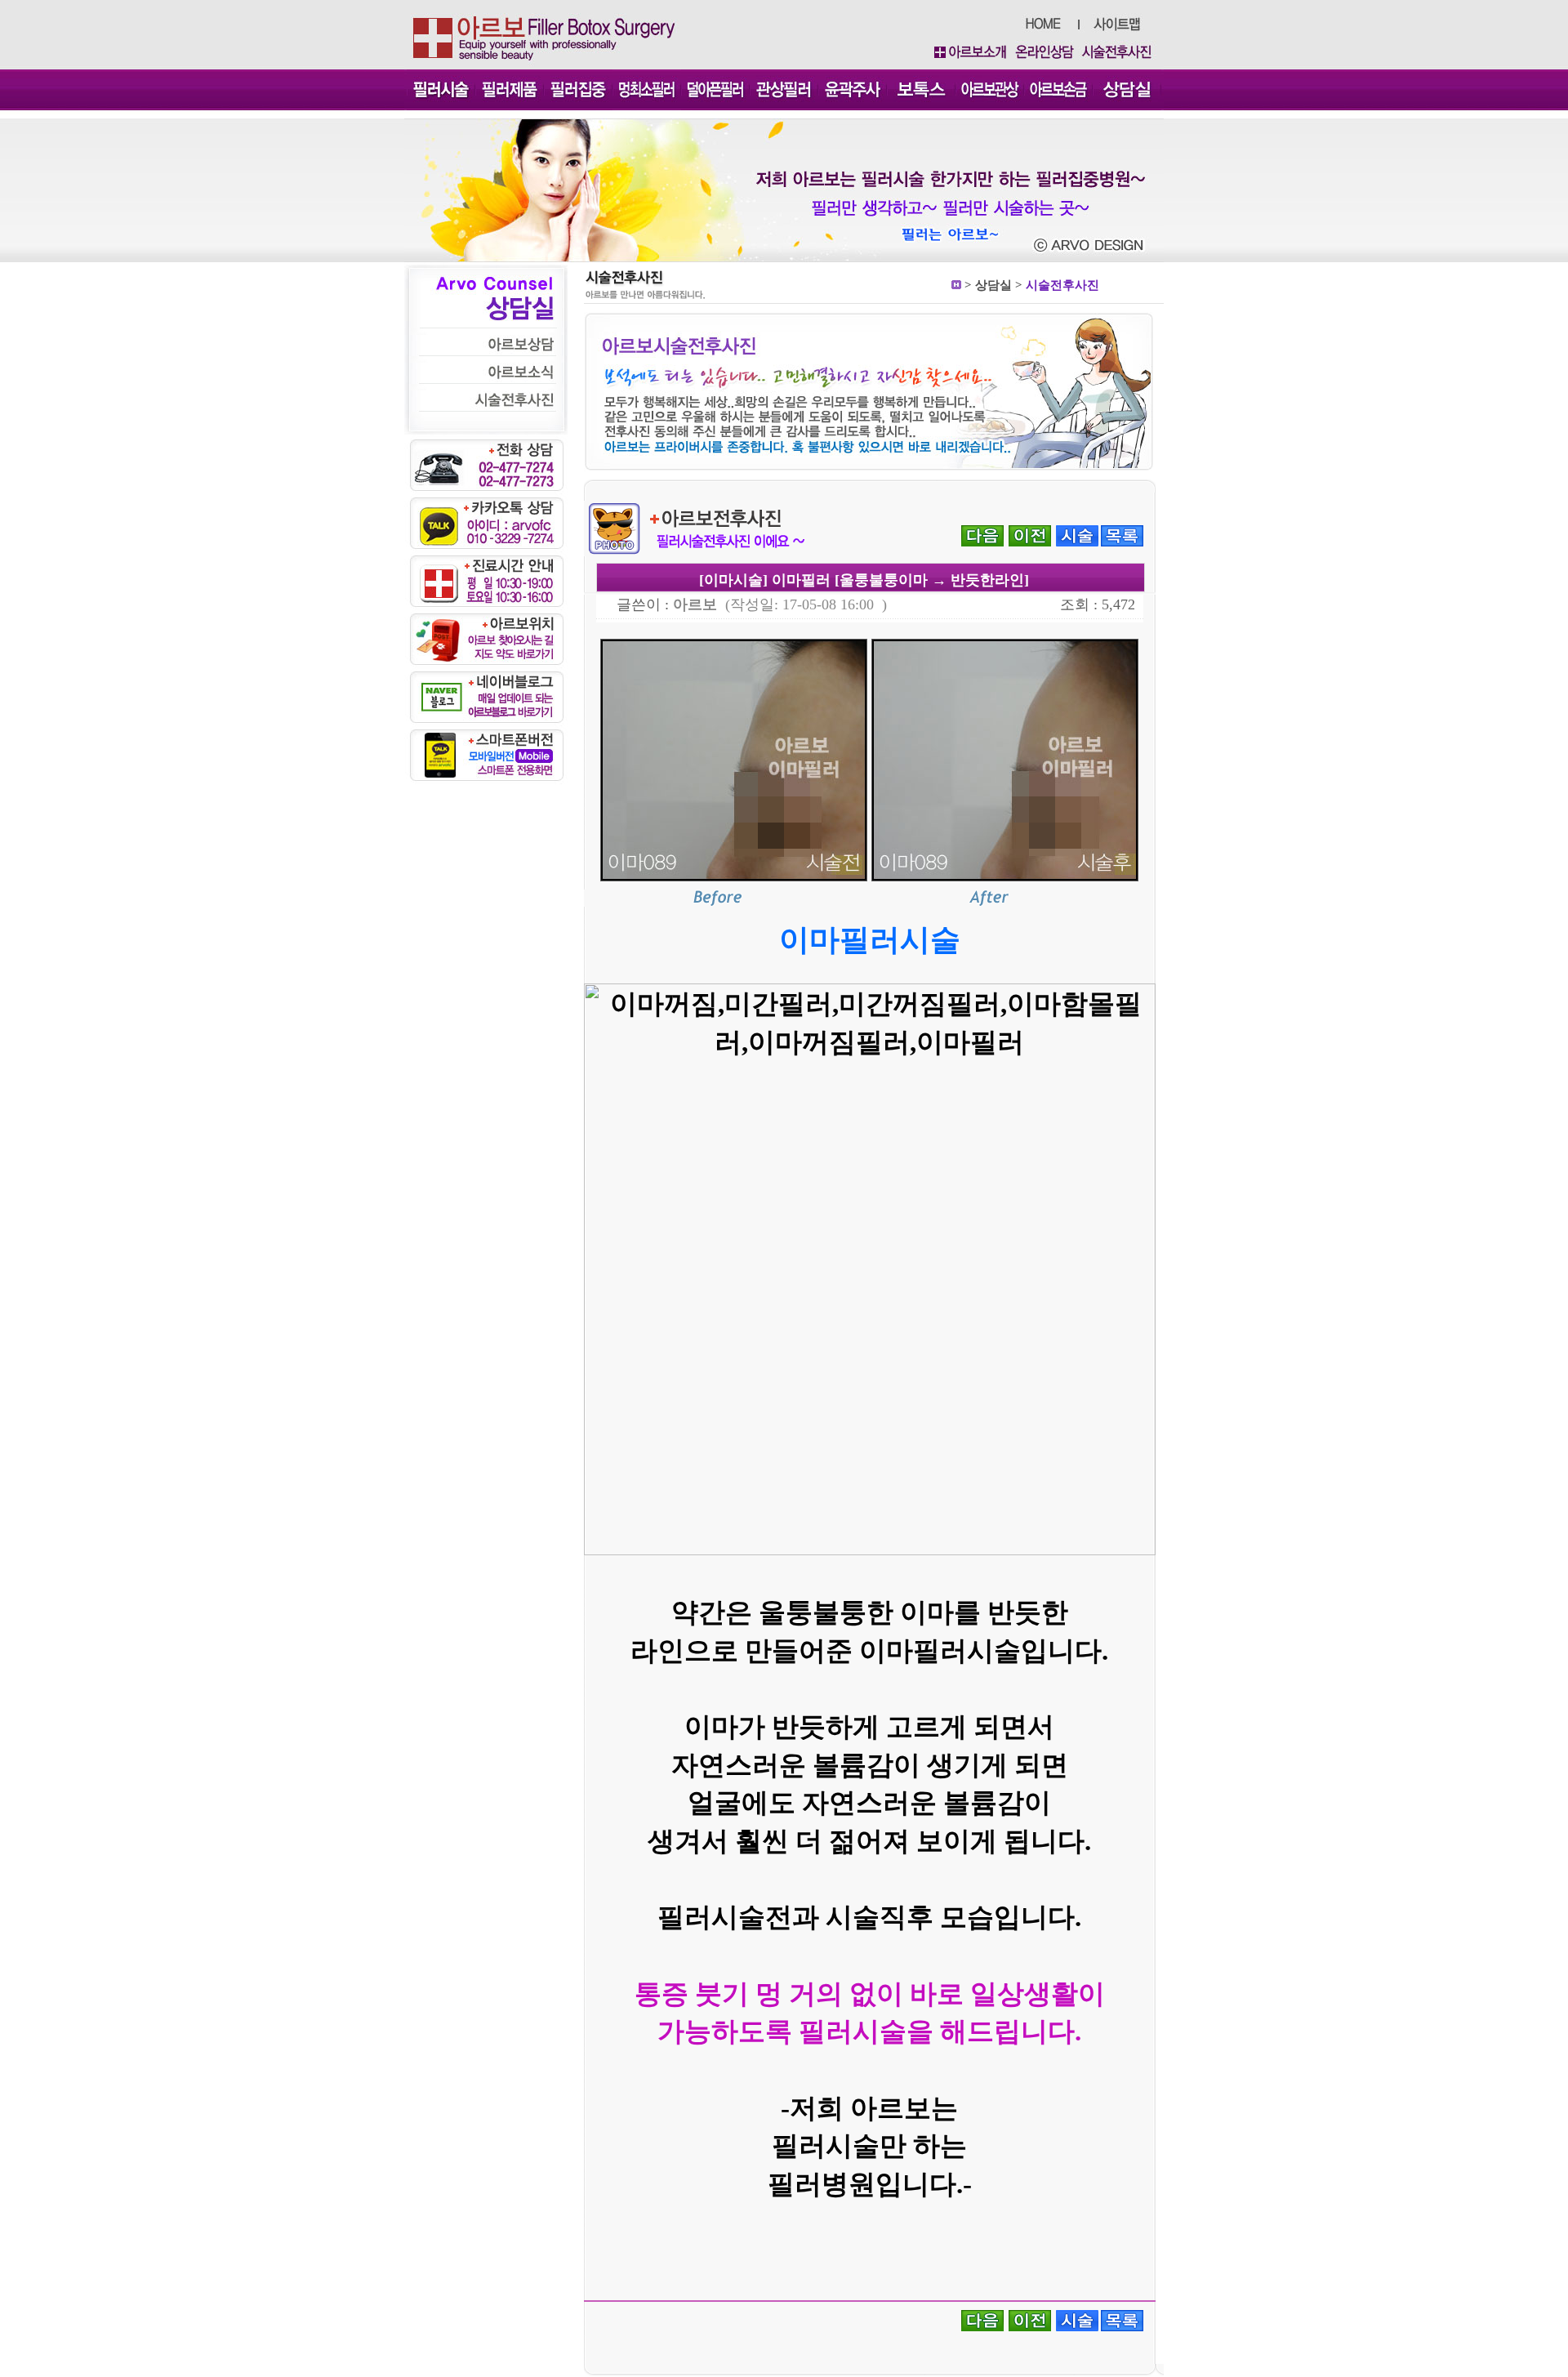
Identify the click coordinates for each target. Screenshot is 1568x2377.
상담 (987, 285)
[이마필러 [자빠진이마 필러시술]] (982, 535)
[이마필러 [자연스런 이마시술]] (1030, 535)
